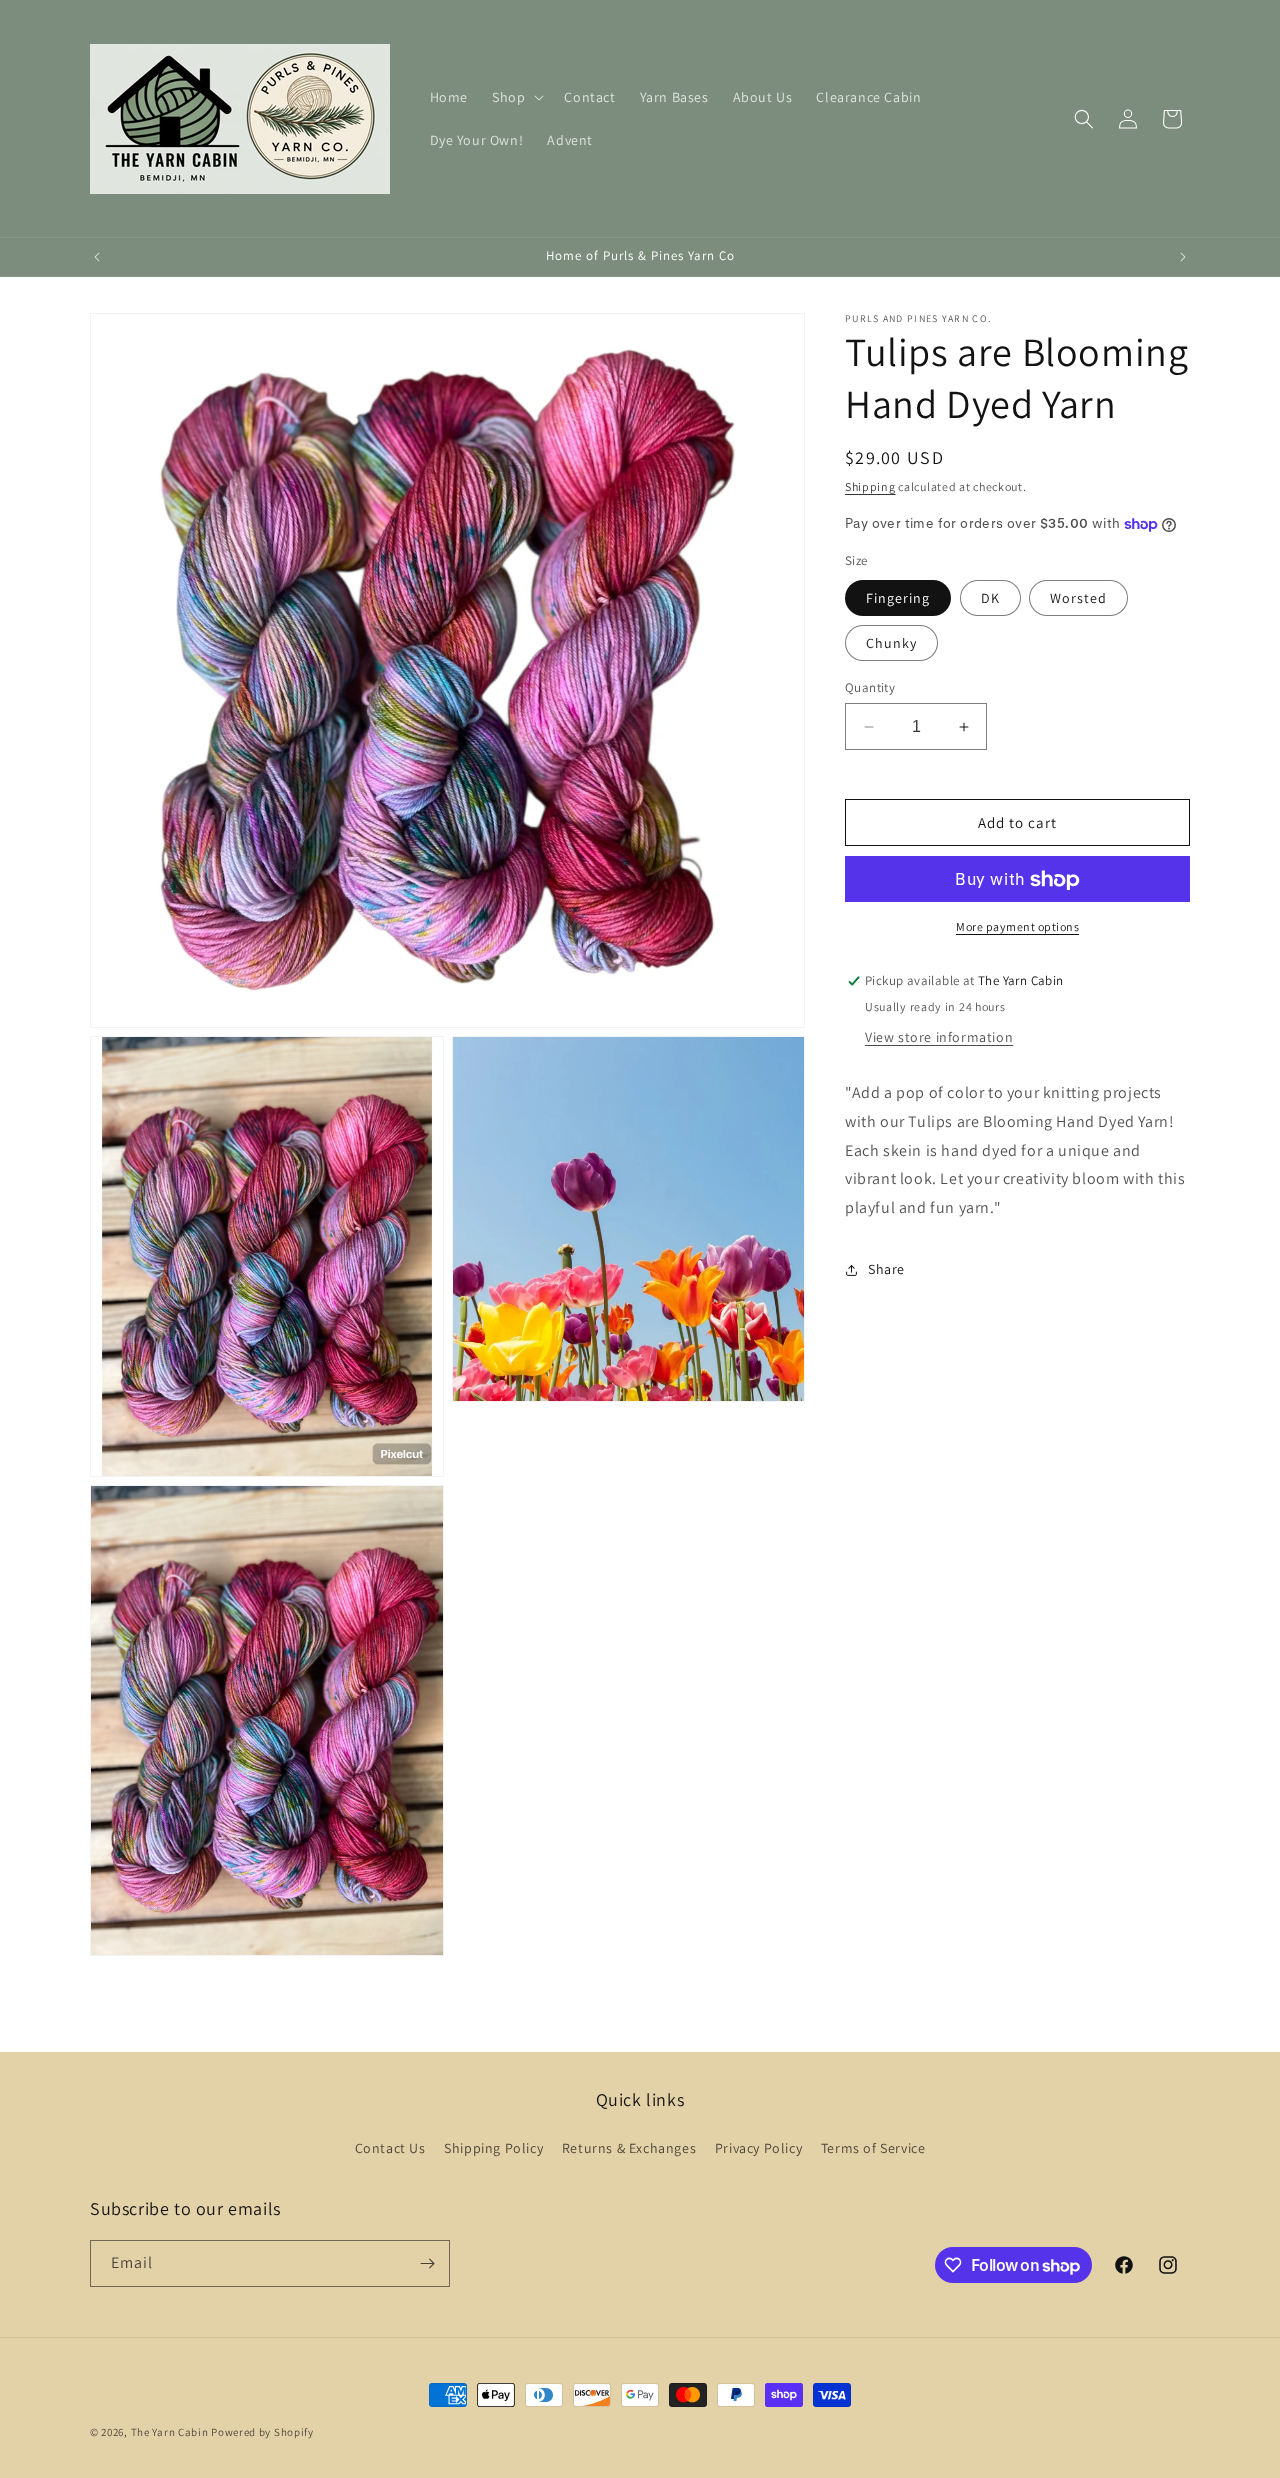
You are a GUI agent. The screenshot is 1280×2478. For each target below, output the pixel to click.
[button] (516, 97)
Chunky (891, 643)
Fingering (898, 598)
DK (990, 598)
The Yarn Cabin (170, 2432)
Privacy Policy (758, 2148)
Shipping (870, 486)
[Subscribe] (427, 2263)
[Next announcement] (1183, 257)
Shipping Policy (493, 2148)
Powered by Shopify (262, 2432)
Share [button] (886, 1270)
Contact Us (390, 2148)
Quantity (870, 687)
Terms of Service (873, 2148)
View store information (939, 1037)
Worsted (1078, 598)
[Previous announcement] (97, 257)
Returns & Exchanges (629, 2148)
